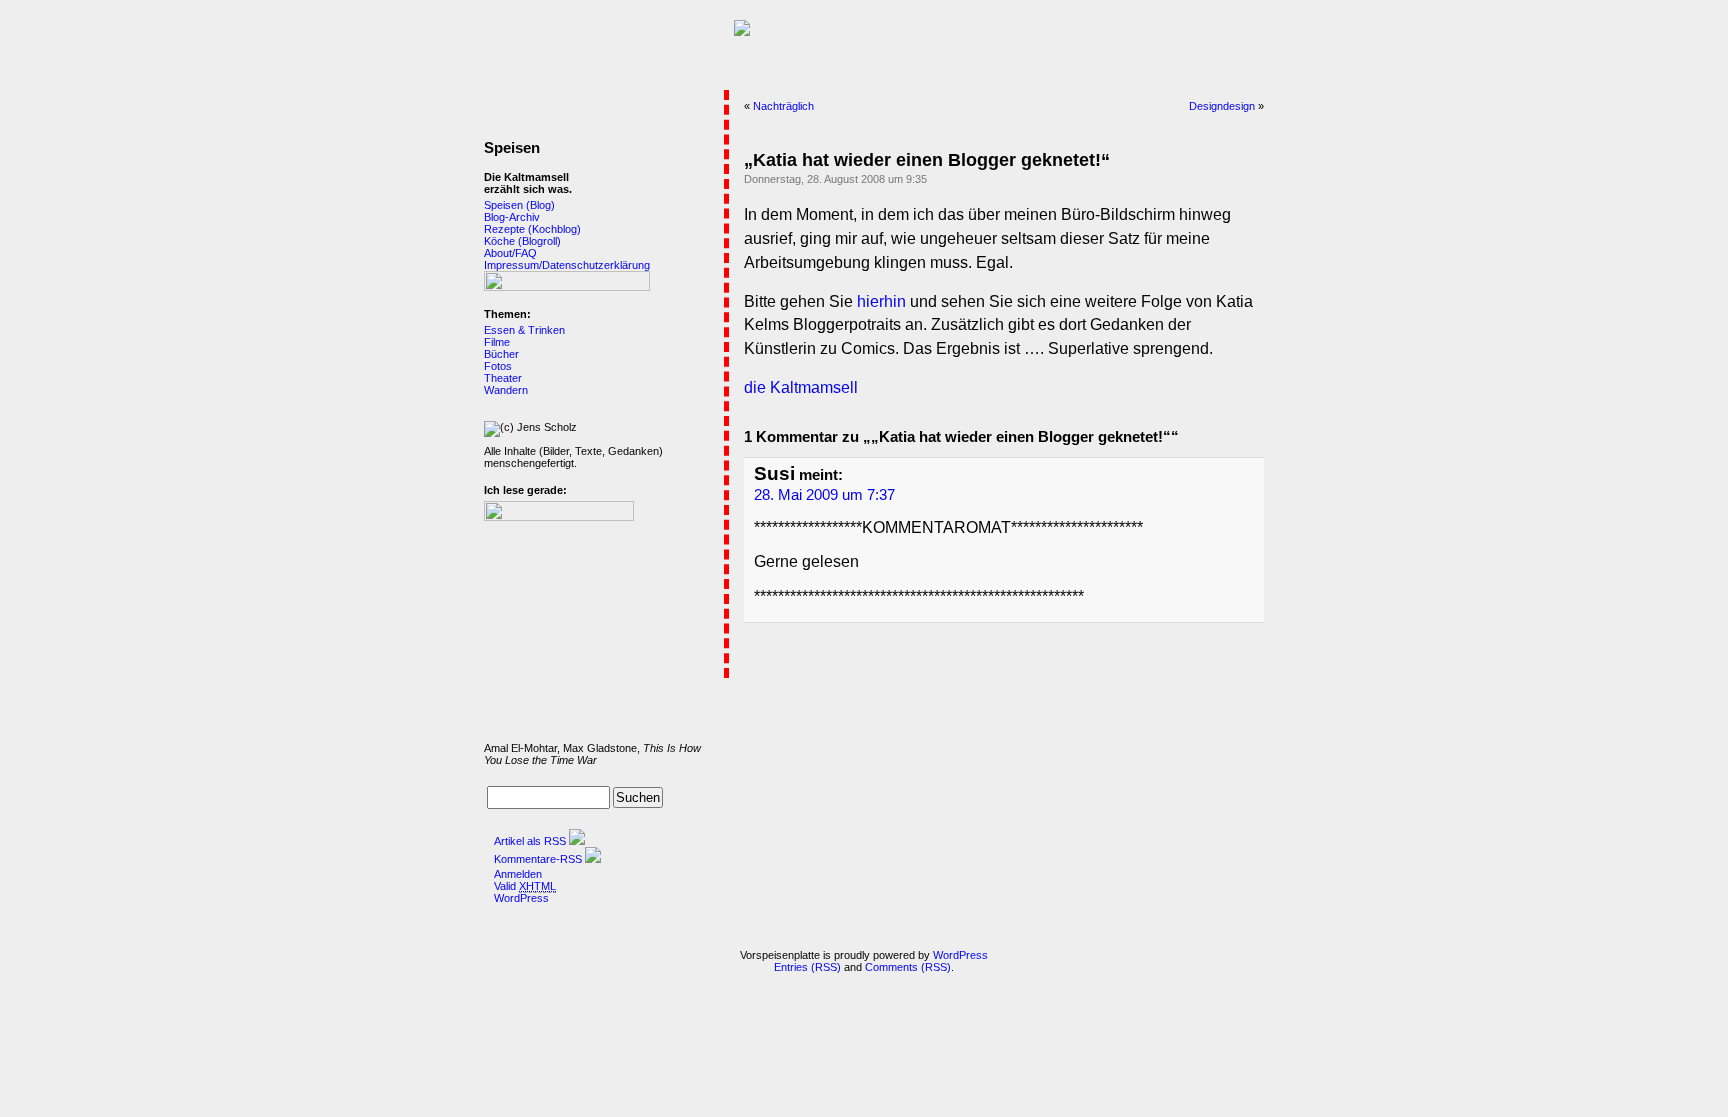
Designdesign (1222, 106)
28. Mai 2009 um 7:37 (824, 495)
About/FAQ (510, 253)
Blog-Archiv (512, 217)
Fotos (498, 366)
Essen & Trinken (524, 330)
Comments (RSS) (908, 967)
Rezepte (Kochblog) (532, 229)
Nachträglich (783, 106)
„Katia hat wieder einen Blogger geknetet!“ (927, 160)
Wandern (506, 390)
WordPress (521, 898)
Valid (525, 886)
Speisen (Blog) (519, 205)
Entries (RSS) (807, 967)
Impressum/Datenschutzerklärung (567, 265)
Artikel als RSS (530, 841)
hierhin (881, 301)
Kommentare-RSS (538, 859)
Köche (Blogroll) (522, 241)
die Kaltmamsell (801, 387)
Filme (497, 342)
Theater (503, 378)
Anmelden (518, 874)
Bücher (501, 354)
